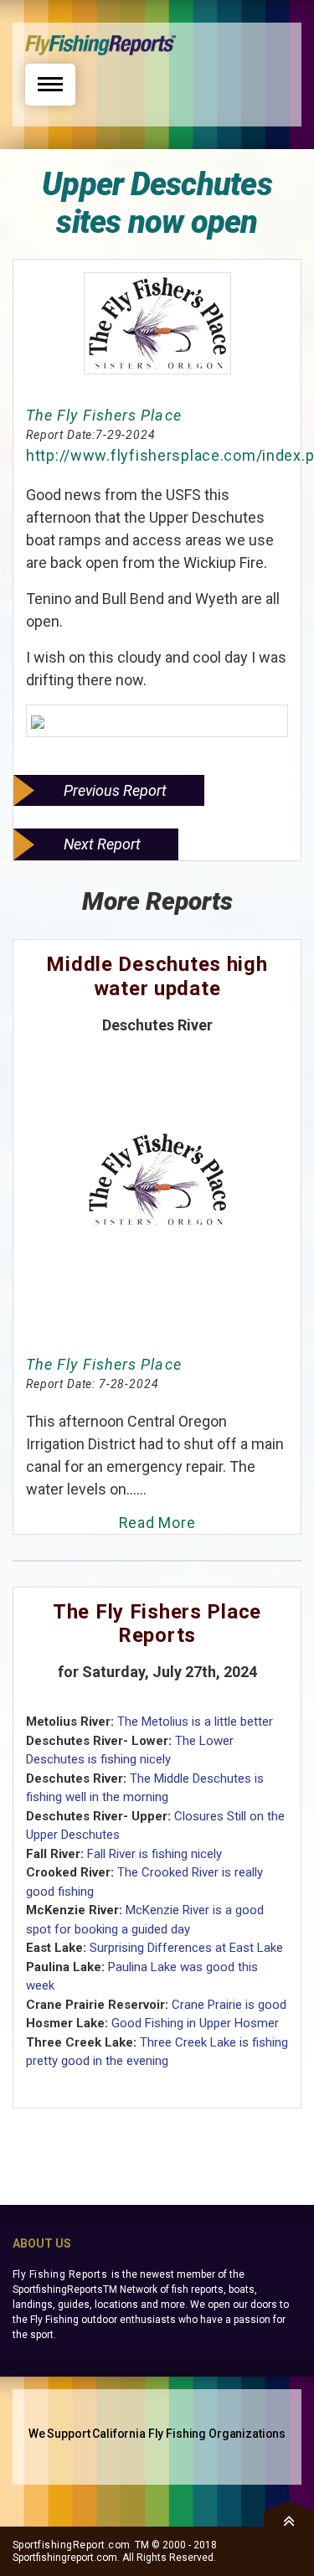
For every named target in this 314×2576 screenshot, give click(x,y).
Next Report (102, 844)
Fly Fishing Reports (60, 2274)
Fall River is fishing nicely (154, 1854)
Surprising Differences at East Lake (186, 1948)
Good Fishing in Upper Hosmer (195, 2023)
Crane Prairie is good (229, 2005)
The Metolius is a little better (195, 1722)
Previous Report (115, 790)
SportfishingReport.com (72, 2545)
